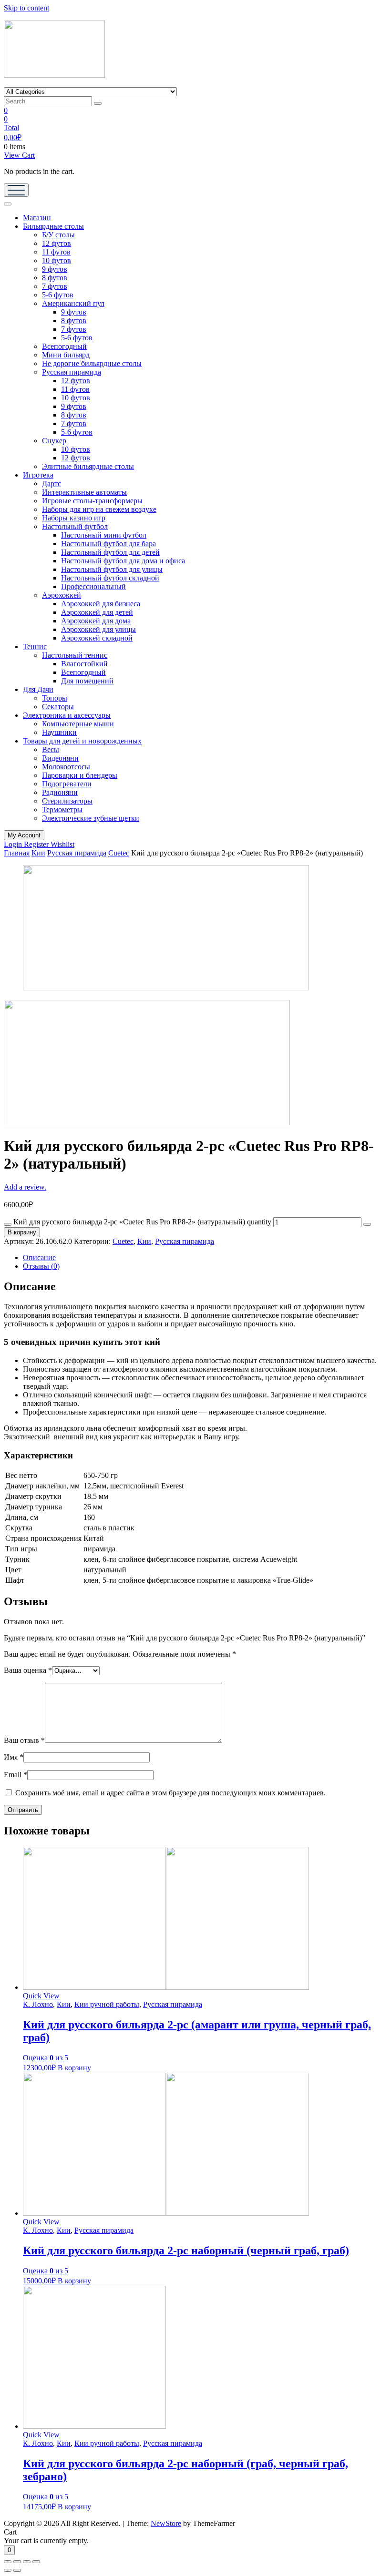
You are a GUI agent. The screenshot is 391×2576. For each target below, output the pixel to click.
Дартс (51, 484)
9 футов (55, 269)
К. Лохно (38, 2004)
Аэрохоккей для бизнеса (101, 604)
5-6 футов (58, 295)
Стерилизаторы (67, 801)
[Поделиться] (17, 2562)
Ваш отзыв (24, 1740)
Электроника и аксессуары (67, 715)
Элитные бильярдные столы (88, 466)
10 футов (57, 260)
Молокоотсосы (66, 767)
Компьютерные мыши (78, 724)
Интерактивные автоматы (84, 492)
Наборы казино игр (74, 518)
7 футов (55, 286)
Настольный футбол (75, 526)
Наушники (59, 732)
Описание (39, 1257)
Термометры (62, 809)
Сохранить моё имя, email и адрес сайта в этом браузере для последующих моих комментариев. (170, 1793)
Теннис (35, 647)
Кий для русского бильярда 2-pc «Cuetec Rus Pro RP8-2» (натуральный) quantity (142, 1222)
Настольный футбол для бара (108, 544)
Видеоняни (60, 758)
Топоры (55, 698)
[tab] (205, 1258)
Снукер (54, 441)
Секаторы (58, 707)
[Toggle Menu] (8, 204)
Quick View (41, 1996)
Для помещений (87, 681)
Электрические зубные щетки (91, 818)
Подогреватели (67, 784)
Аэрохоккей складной (97, 638)
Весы (51, 749)
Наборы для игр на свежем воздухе (99, 509)
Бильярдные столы (53, 226)
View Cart (19, 155)
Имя (14, 1757)
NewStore (166, 2523)
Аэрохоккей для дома (96, 621)
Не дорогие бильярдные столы (92, 363)
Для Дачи (38, 689)
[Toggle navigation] (16, 190)
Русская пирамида (72, 372)
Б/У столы (58, 235)
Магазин (37, 218)
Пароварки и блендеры (80, 775)
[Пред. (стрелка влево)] (8, 2570)
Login (14, 844)
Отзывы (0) (41, 1266)
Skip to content (26, 8)
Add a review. (25, 1187)
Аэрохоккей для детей (97, 612)
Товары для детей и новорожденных (82, 741)
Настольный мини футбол (104, 535)
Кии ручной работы (107, 2004)
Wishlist (62, 844)
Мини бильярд (66, 355)
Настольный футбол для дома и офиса (123, 561)
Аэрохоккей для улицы (98, 629)
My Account (24, 835)
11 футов (56, 252)
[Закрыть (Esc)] (8, 2562)
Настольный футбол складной (110, 578)
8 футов (55, 278)
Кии (38, 853)
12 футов (57, 243)
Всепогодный (64, 346)
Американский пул (73, 303)
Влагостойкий (84, 664)
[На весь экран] (27, 2562)
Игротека (38, 475)
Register (37, 844)
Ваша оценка (28, 1670)
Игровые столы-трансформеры (92, 501)
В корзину (22, 1232)
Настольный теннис (75, 655)
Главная (17, 853)
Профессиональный (93, 586)
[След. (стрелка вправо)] (17, 2570)
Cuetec (119, 853)
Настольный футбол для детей (110, 552)
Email (15, 1775)
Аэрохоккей (62, 595)
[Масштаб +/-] (36, 2562)
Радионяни (60, 792)
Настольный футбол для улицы (112, 569)
